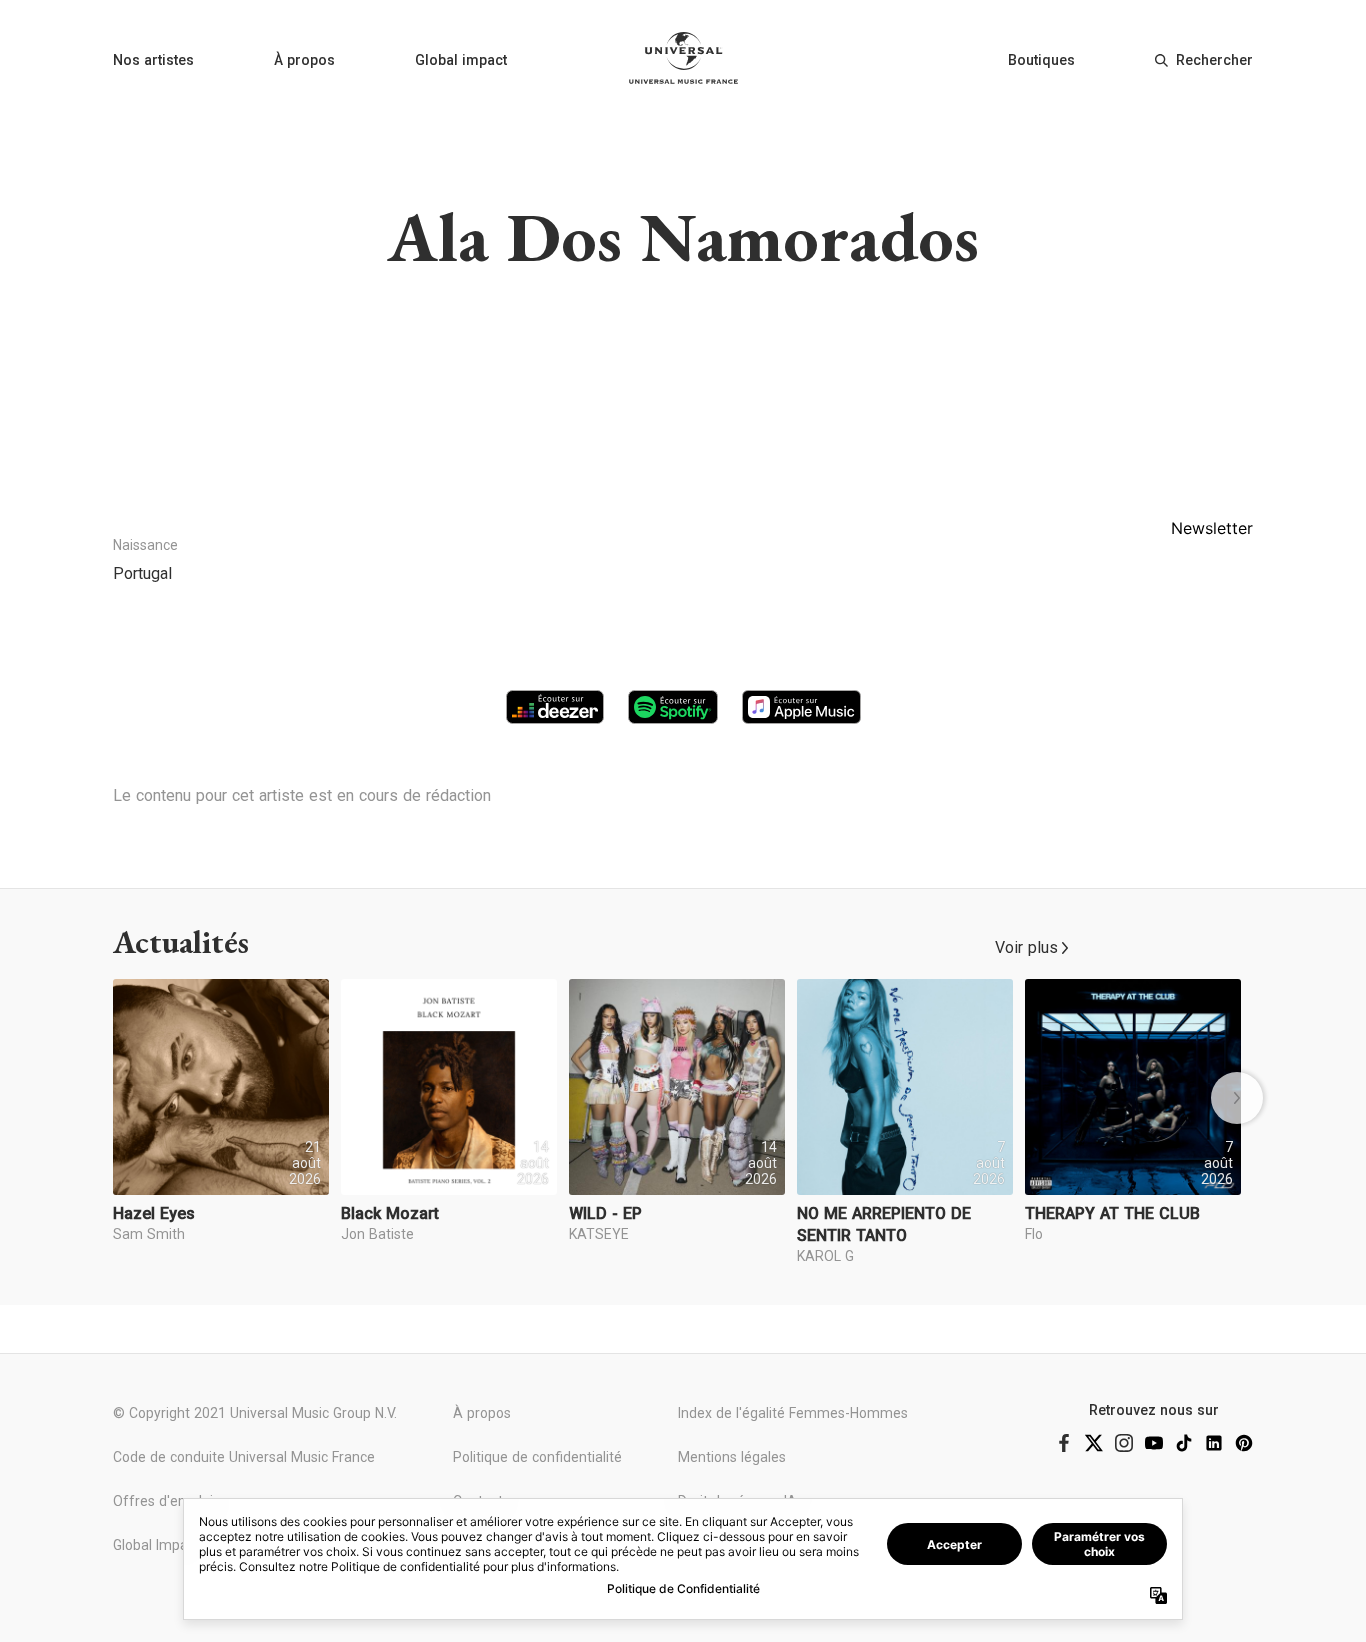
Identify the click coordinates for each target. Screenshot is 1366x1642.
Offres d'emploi (163, 1501)
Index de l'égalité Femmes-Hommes (793, 1413)
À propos (304, 60)
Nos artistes (153, 60)
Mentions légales (732, 1457)
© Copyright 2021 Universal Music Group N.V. (255, 1413)
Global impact (461, 60)
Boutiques (1041, 60)
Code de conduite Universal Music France (244, 1457)
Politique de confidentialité (537, 1457)
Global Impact (156, 1545)
